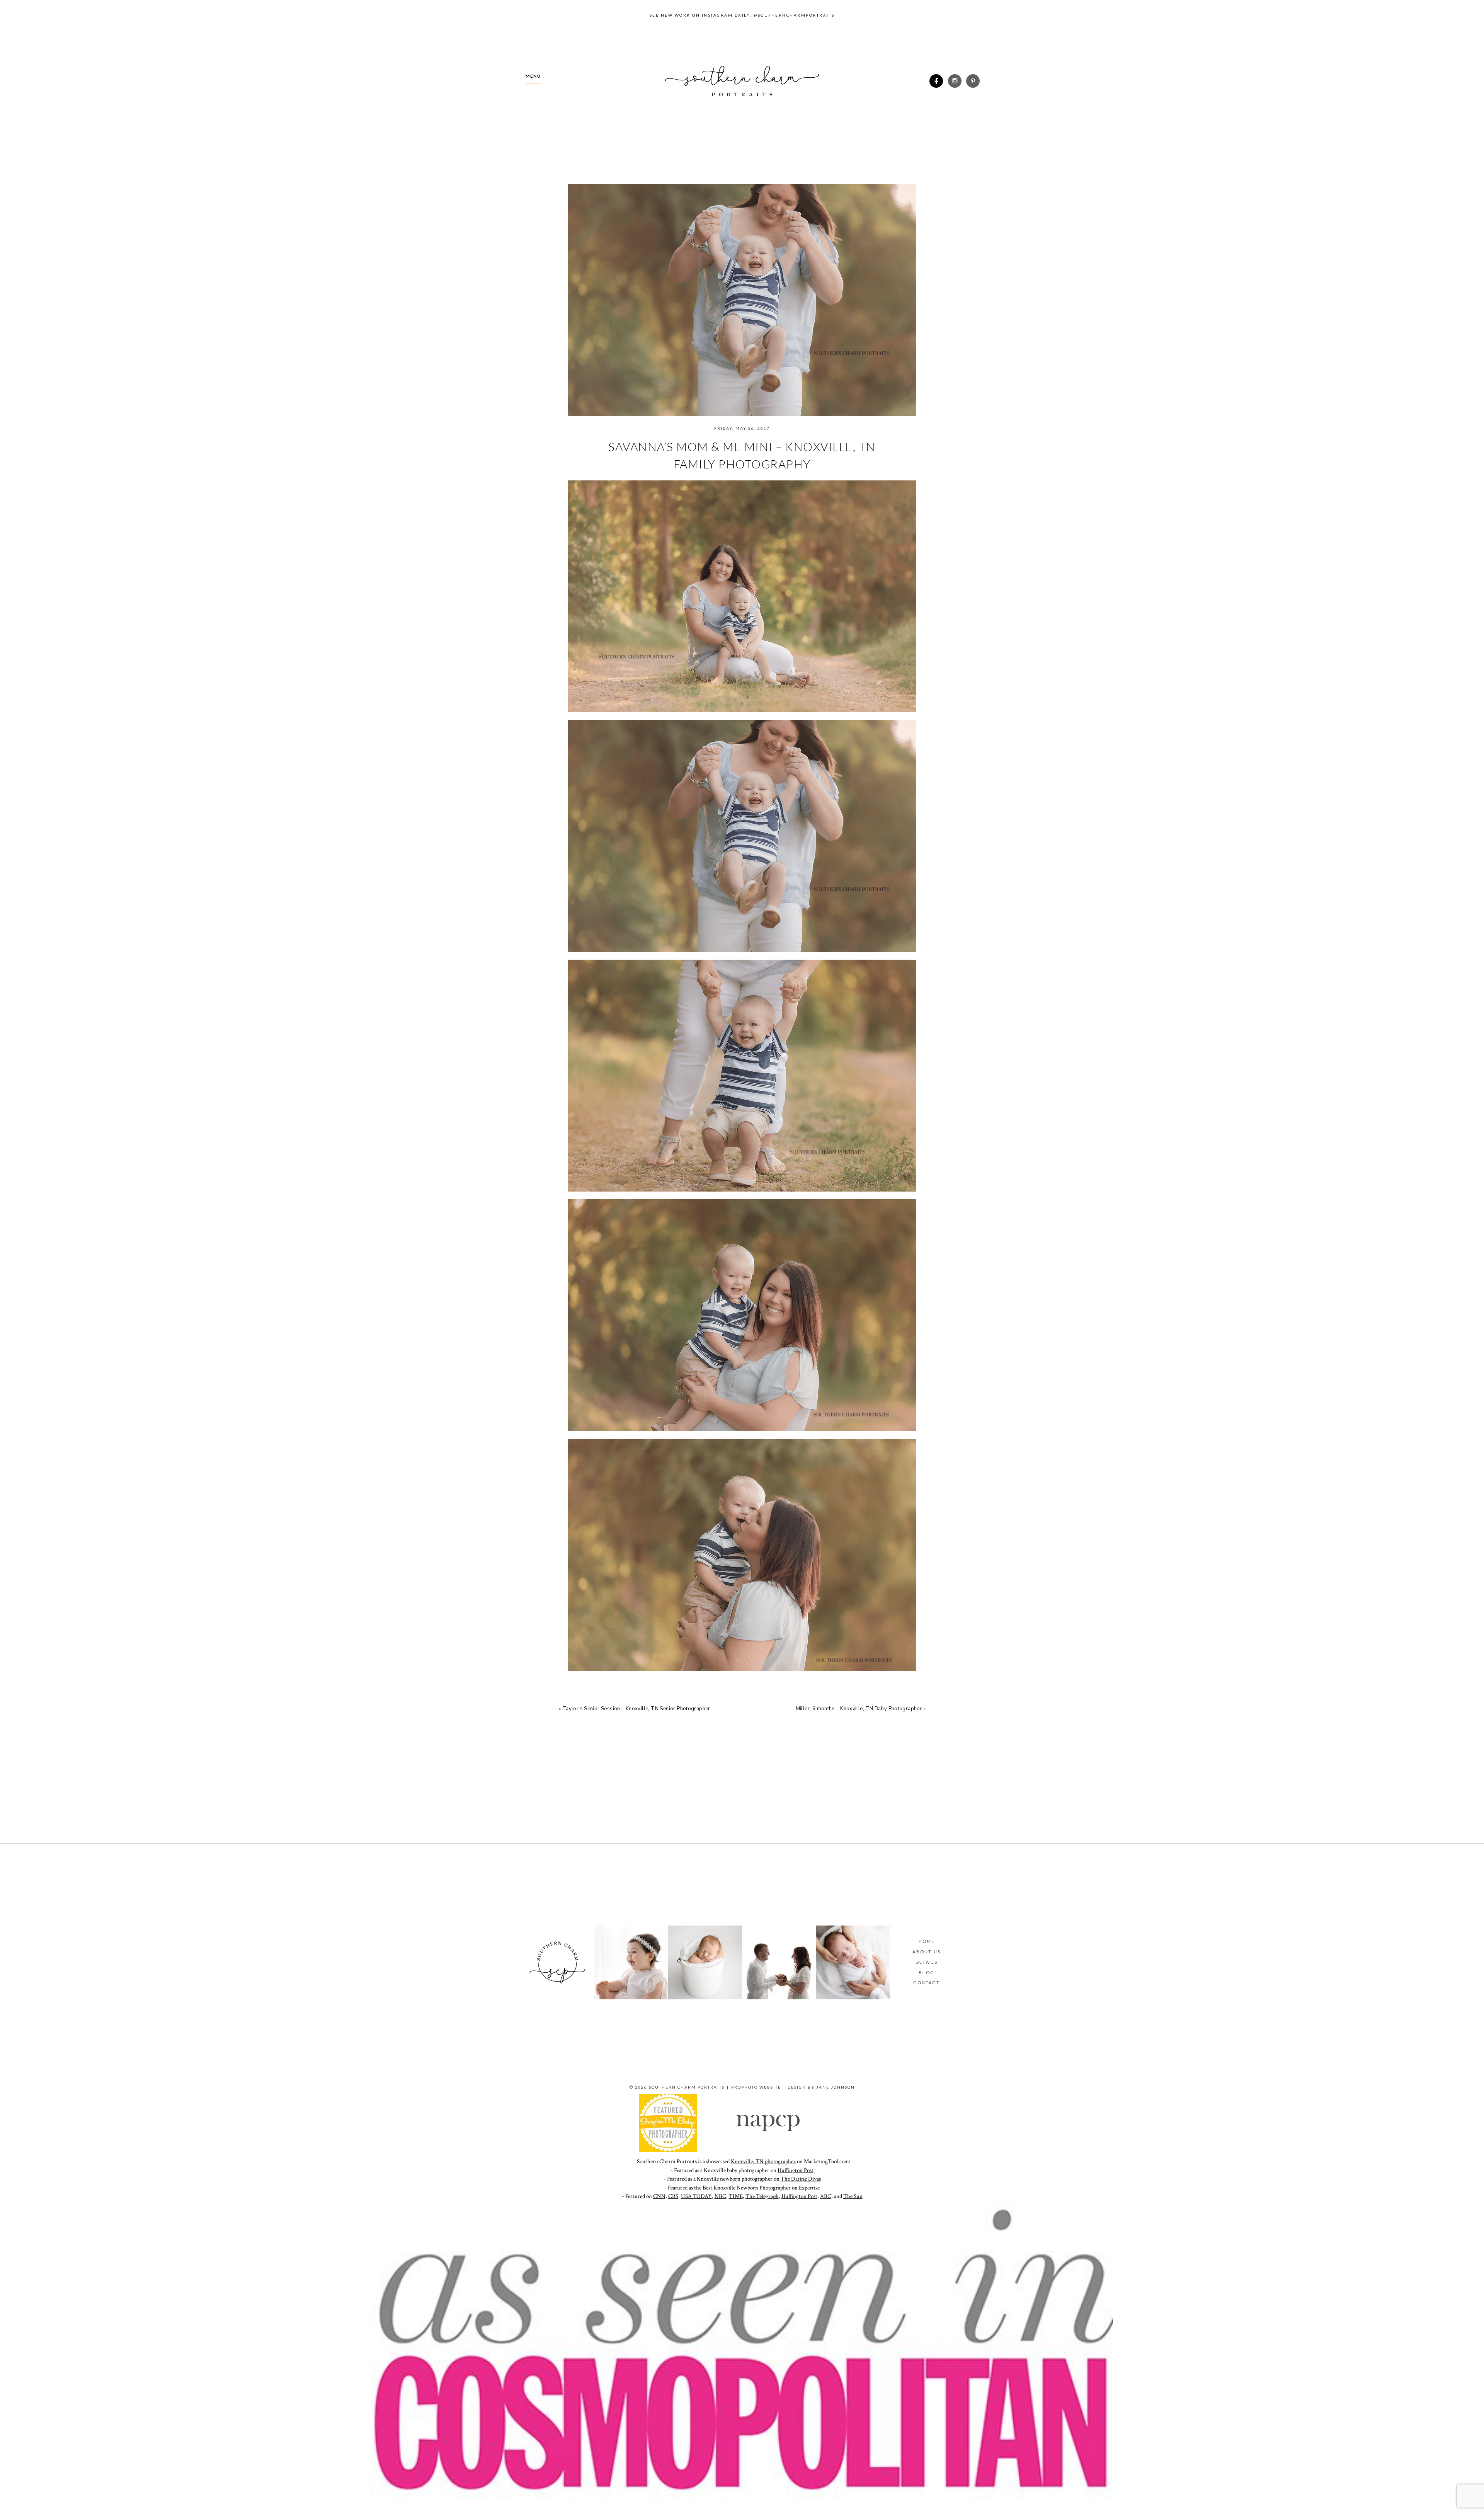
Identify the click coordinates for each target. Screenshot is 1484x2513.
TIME (736, 2196)
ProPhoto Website (756, 2087)
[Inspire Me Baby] (668, 2150)
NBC (720, 2196)
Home (927, 1941)
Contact (926, 1983)
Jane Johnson (836, 2087)
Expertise (809, 2188)
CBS (673, 2196)
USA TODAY (696, 2196)
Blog (927, 1972)
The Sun (853, 2196)
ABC (826, 2196)
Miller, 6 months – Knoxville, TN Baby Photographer (859, 1709)
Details (927, 1962)
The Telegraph (762, 2196)
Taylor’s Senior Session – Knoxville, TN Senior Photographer (636, 1709)
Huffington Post (796, 2170)
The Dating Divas (801, 2179)
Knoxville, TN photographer (763, 2161)
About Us (927, 1952)
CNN (659, 2196)
